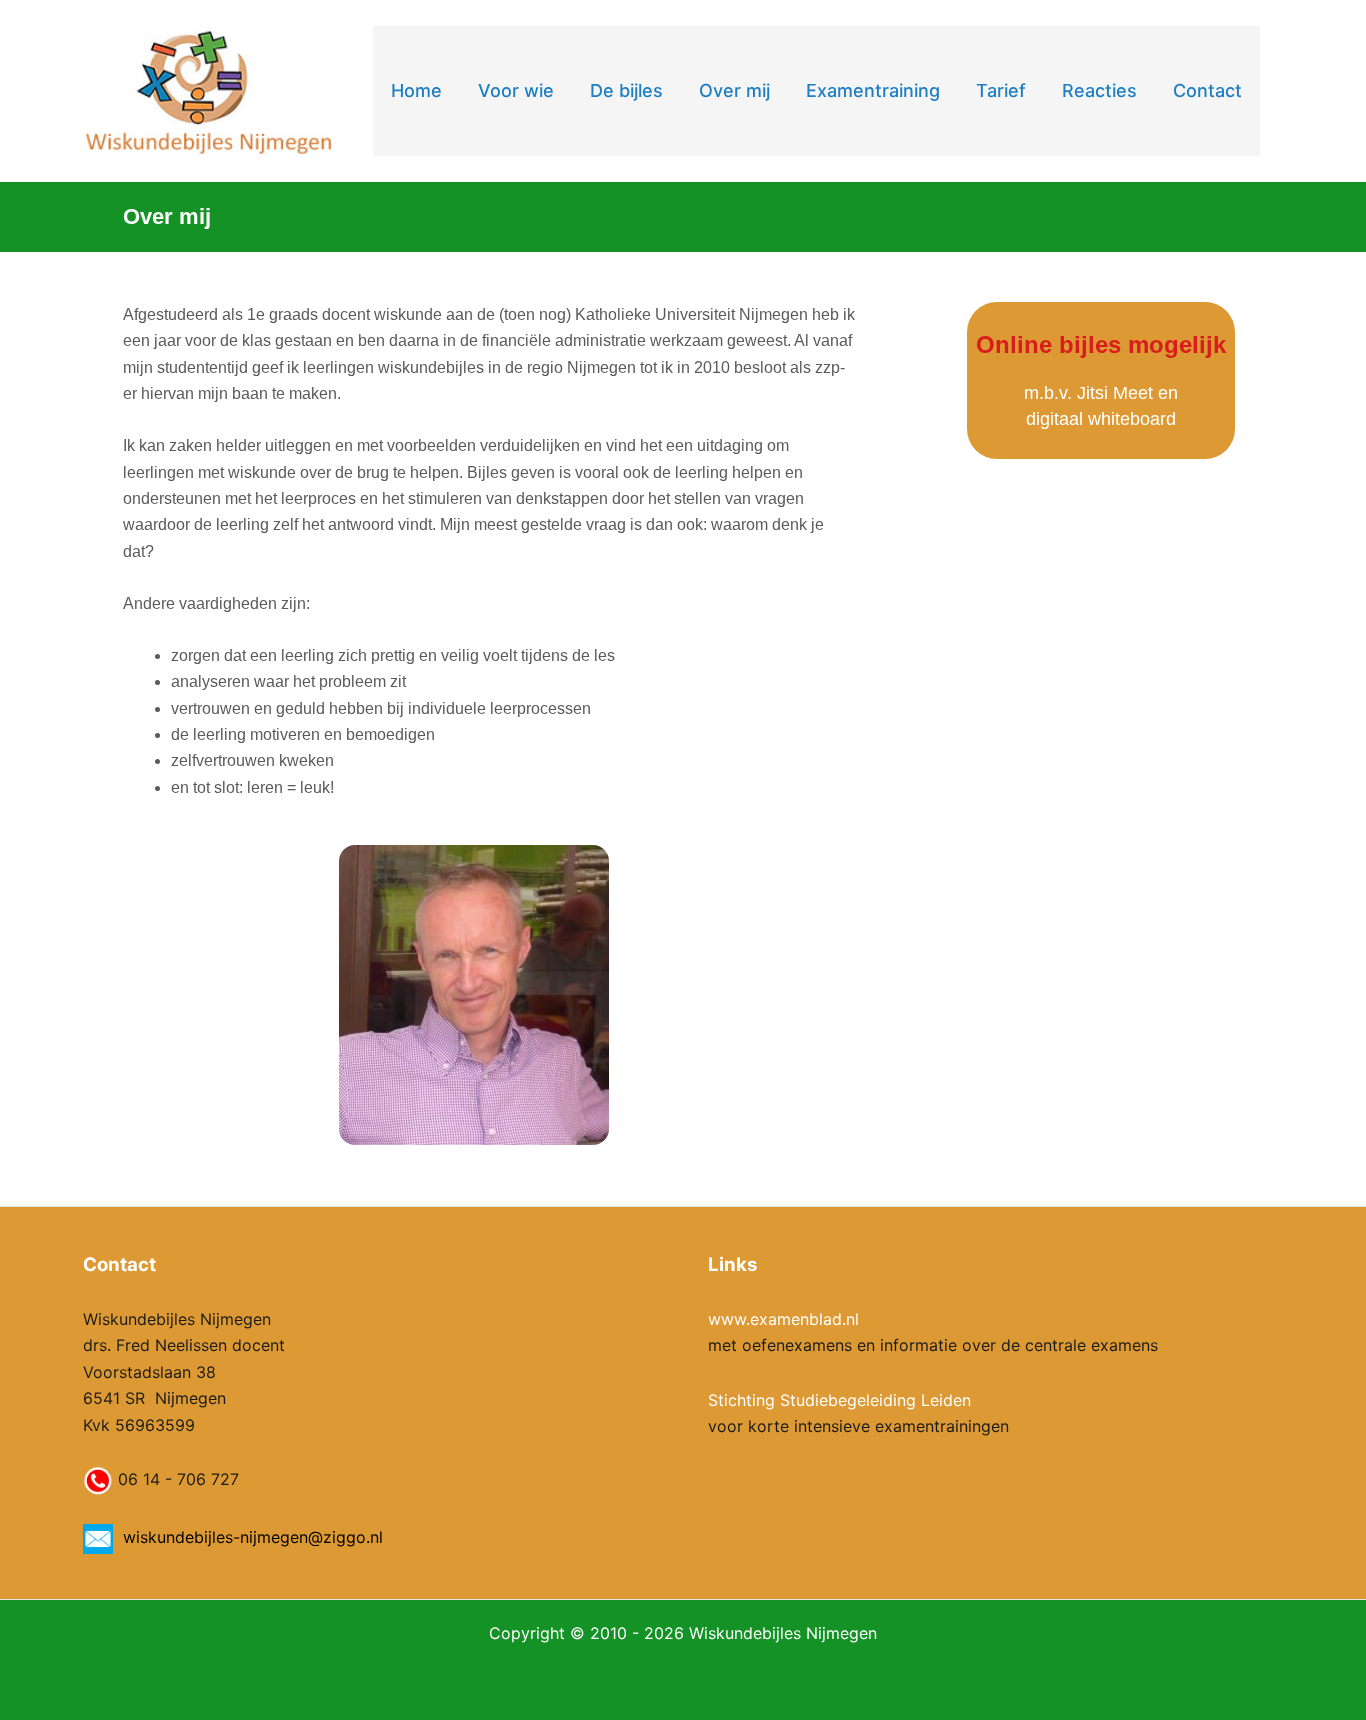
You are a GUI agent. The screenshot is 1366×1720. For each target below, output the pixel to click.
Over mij (734, 90)
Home (416, 90)
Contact (1207, 90)
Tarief (1001, 90)
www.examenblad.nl (783, 1319)
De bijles (626, 90)
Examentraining (873, 90)
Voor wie (516, 90)
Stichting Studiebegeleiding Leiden (839, 1400)
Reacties (1099, 90)
